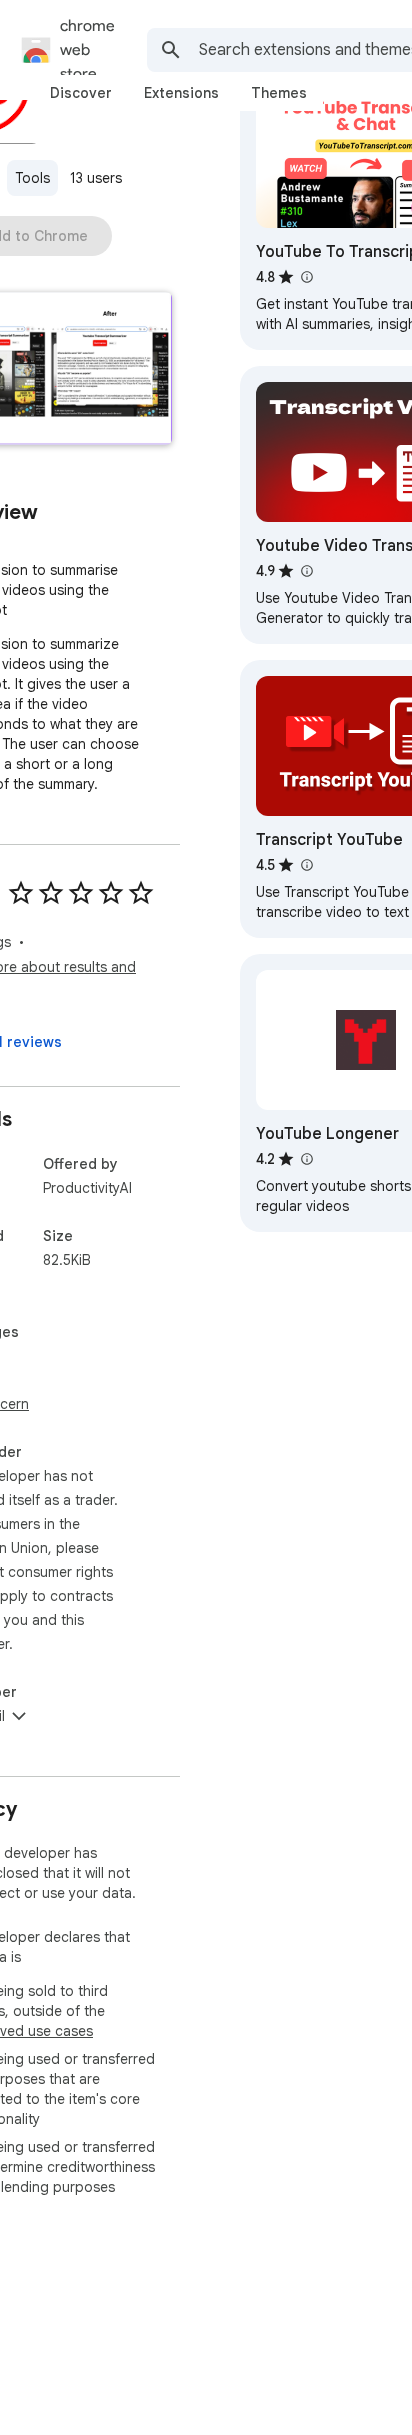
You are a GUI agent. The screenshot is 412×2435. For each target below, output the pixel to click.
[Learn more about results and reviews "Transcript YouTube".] (306, 865)
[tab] (81, 93)
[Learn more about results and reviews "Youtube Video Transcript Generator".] (306, 571)
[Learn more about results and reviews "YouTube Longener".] (306, 1159)
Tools (32, 178)
